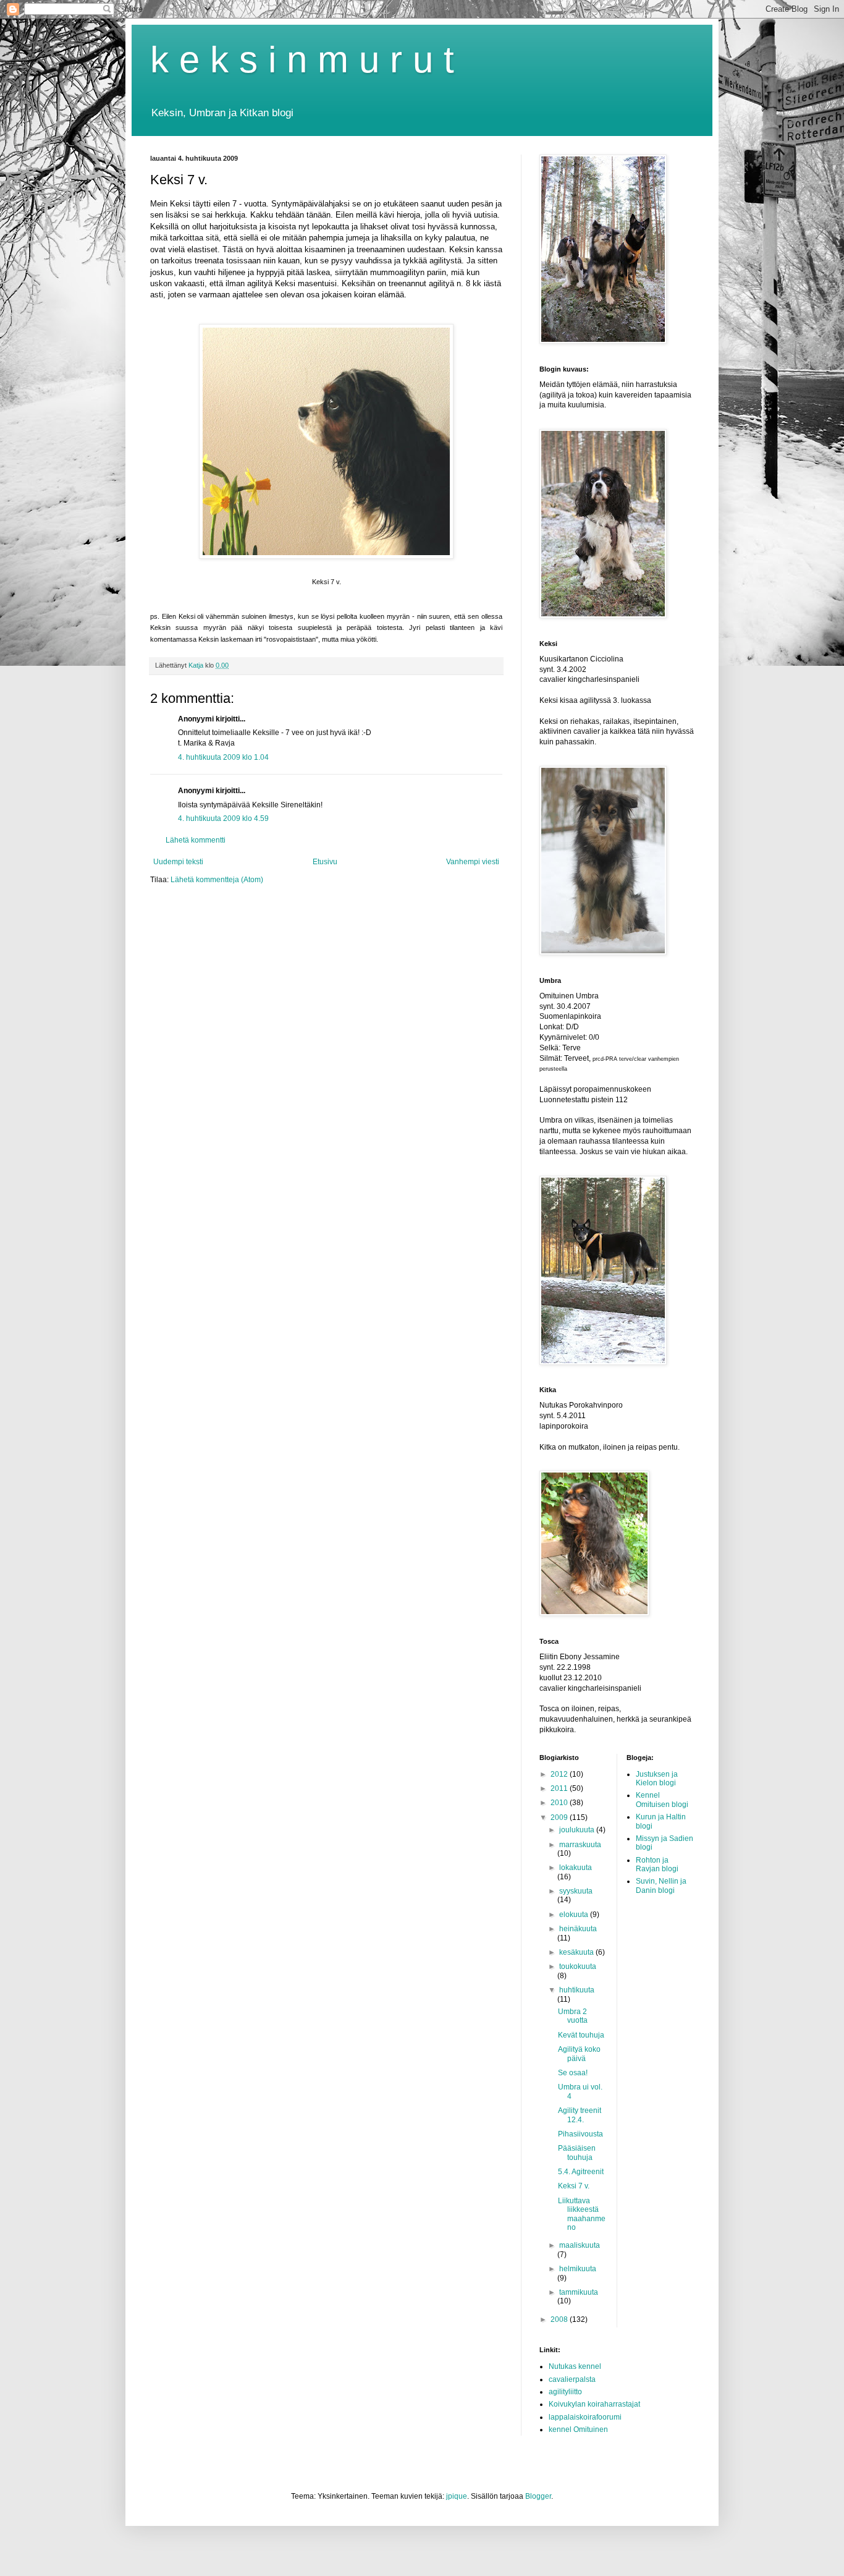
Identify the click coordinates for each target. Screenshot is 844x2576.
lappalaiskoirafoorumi (585, 2417)
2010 (560, 1803)
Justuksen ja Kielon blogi (657, 1779)
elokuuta (575, 1915)
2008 (560, 2319)
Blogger (538, 2496)
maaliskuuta (580, 2245)
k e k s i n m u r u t (302, 60)
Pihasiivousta (580, 2134)
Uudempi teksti (178, 862)
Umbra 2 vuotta (573, 2016)
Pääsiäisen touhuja (577, 2153)
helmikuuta (578, 2269)
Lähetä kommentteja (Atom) (217, 880)
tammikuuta (579, 2292)
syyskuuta (576, 1891)
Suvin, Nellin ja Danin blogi (661, 1885)
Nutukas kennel (575, 2366)
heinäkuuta (578, 1929)
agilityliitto (565, 2392)
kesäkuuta (577, 1952)
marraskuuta (580, 1845)
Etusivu (325, 862)
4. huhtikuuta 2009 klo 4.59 (223, 818)
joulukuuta (578, 1830)
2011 (560, 1788)
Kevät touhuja (581, 2035)
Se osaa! (573, 2073)
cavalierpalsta (572, 2379)
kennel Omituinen (578, 2429)
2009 (560, 1817)
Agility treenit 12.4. (580, 2115)
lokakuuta (576, 1868)
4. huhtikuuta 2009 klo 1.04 (223, 757)
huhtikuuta (577, 1990)
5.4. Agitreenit (581, 2172)
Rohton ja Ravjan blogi (657, 1864)
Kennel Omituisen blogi (662, 1800)
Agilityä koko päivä (579, 2054)
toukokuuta (578, 1966)
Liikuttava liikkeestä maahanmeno (582, 2214)
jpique (457, 2496)
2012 (560, 1774)
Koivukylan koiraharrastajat (594, 2404)
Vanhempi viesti (473, 862)
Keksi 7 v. (574, 2186)
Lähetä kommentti (196, 840)
